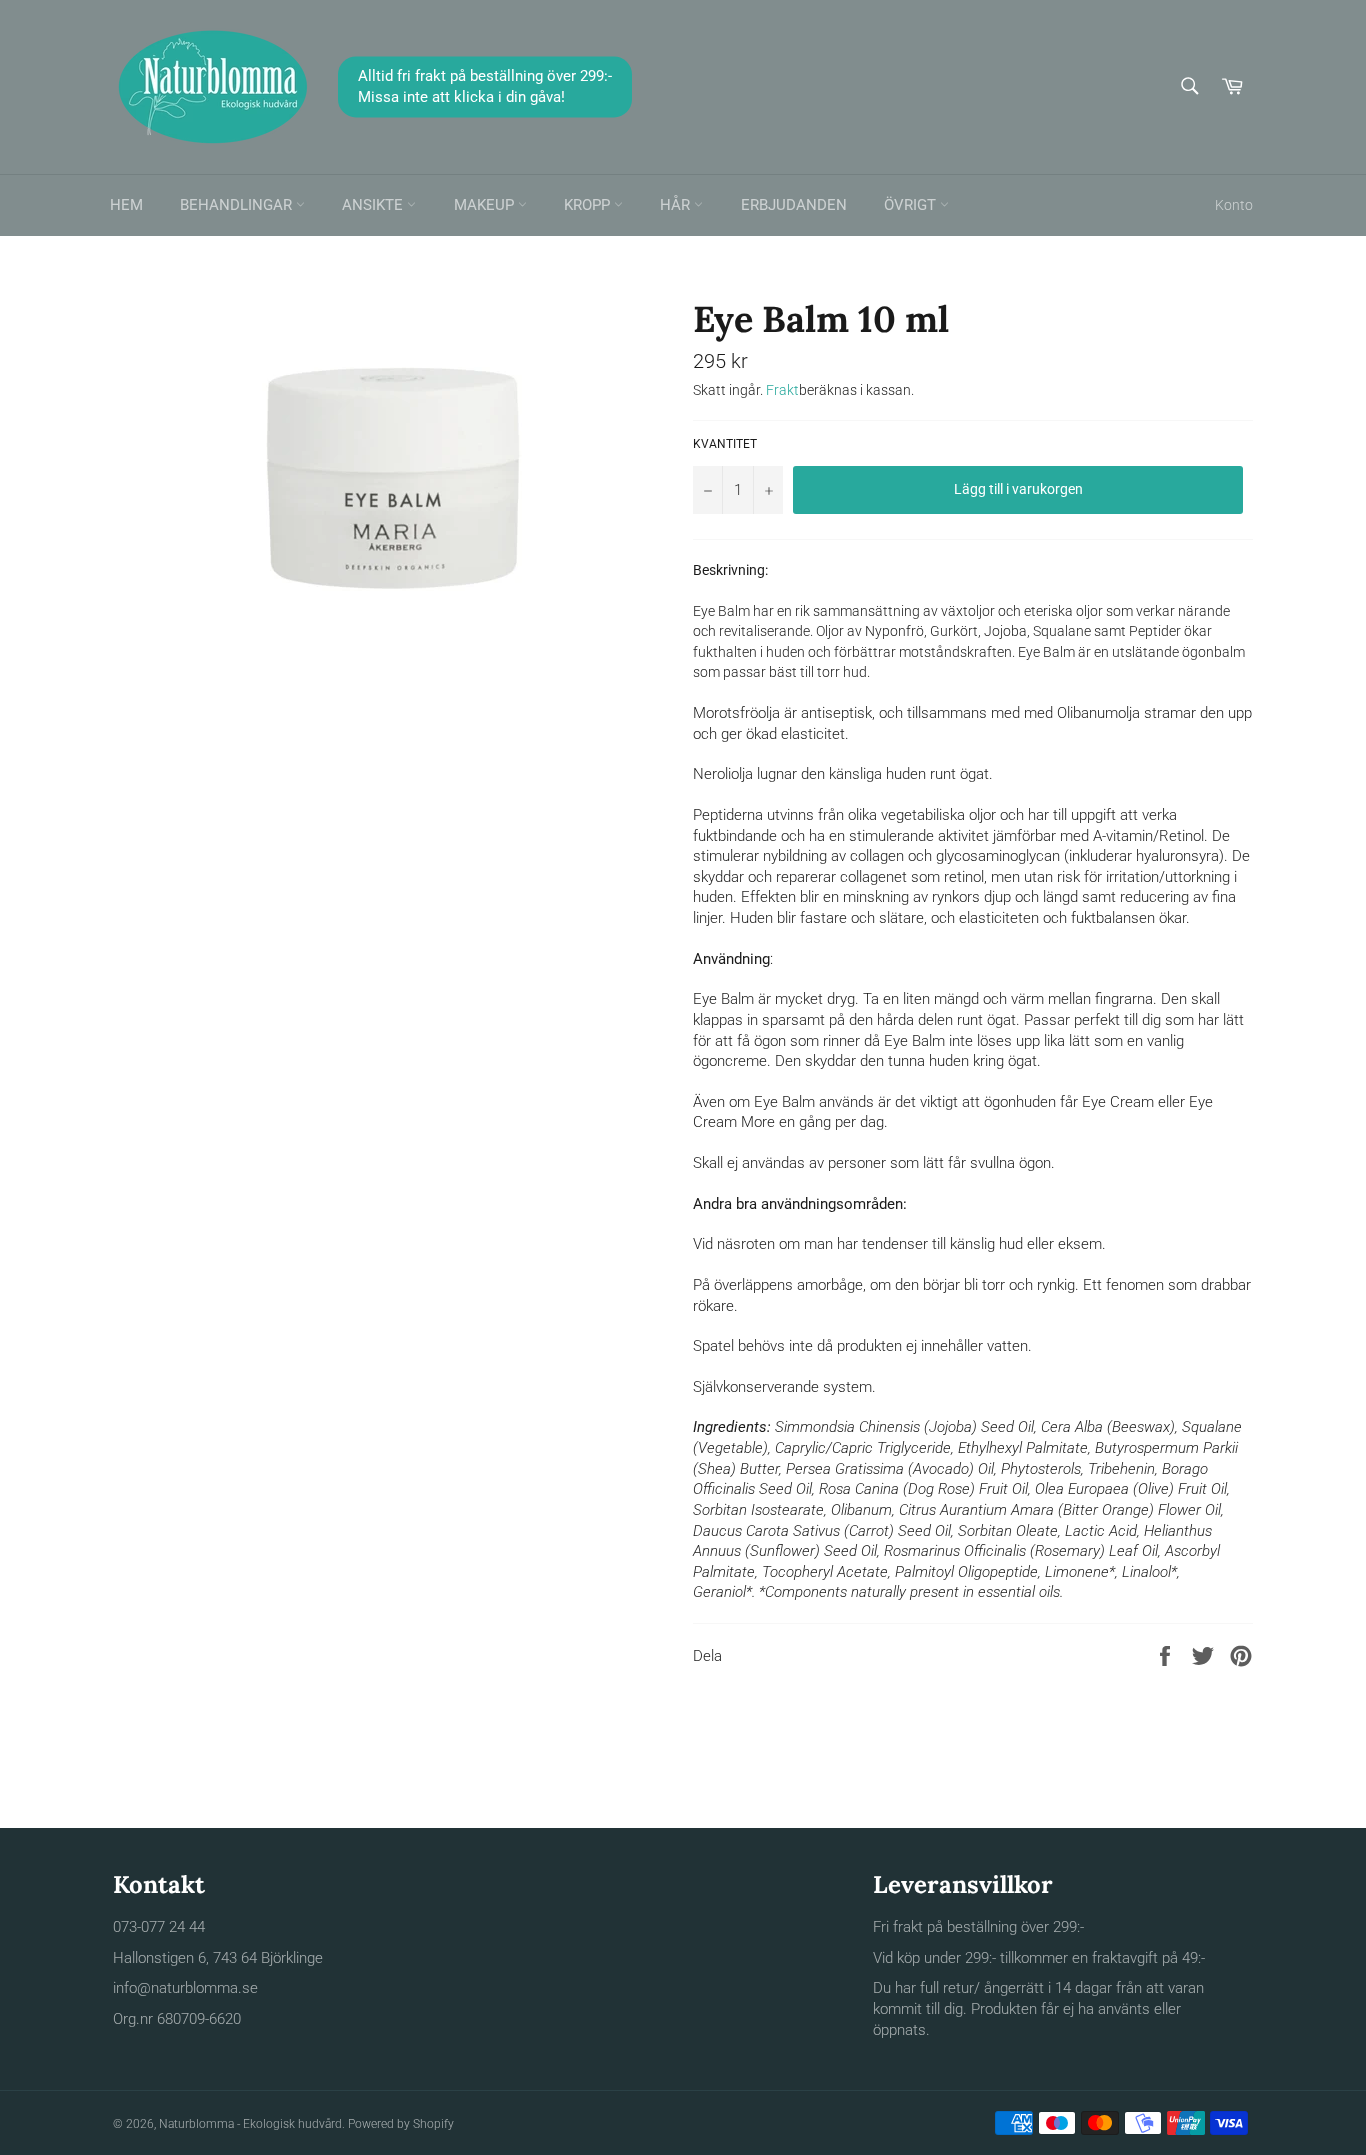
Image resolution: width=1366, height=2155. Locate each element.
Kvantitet (725, 444)
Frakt (782, 390)
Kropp (589, 205)
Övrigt (912, 205)
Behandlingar (238, 205)
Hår (677, 205)
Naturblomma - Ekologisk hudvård (250, 2124)
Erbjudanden (794, 205)
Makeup (486, 205)
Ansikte (374, 205)
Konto (1234, 205)
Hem (126, 205)
